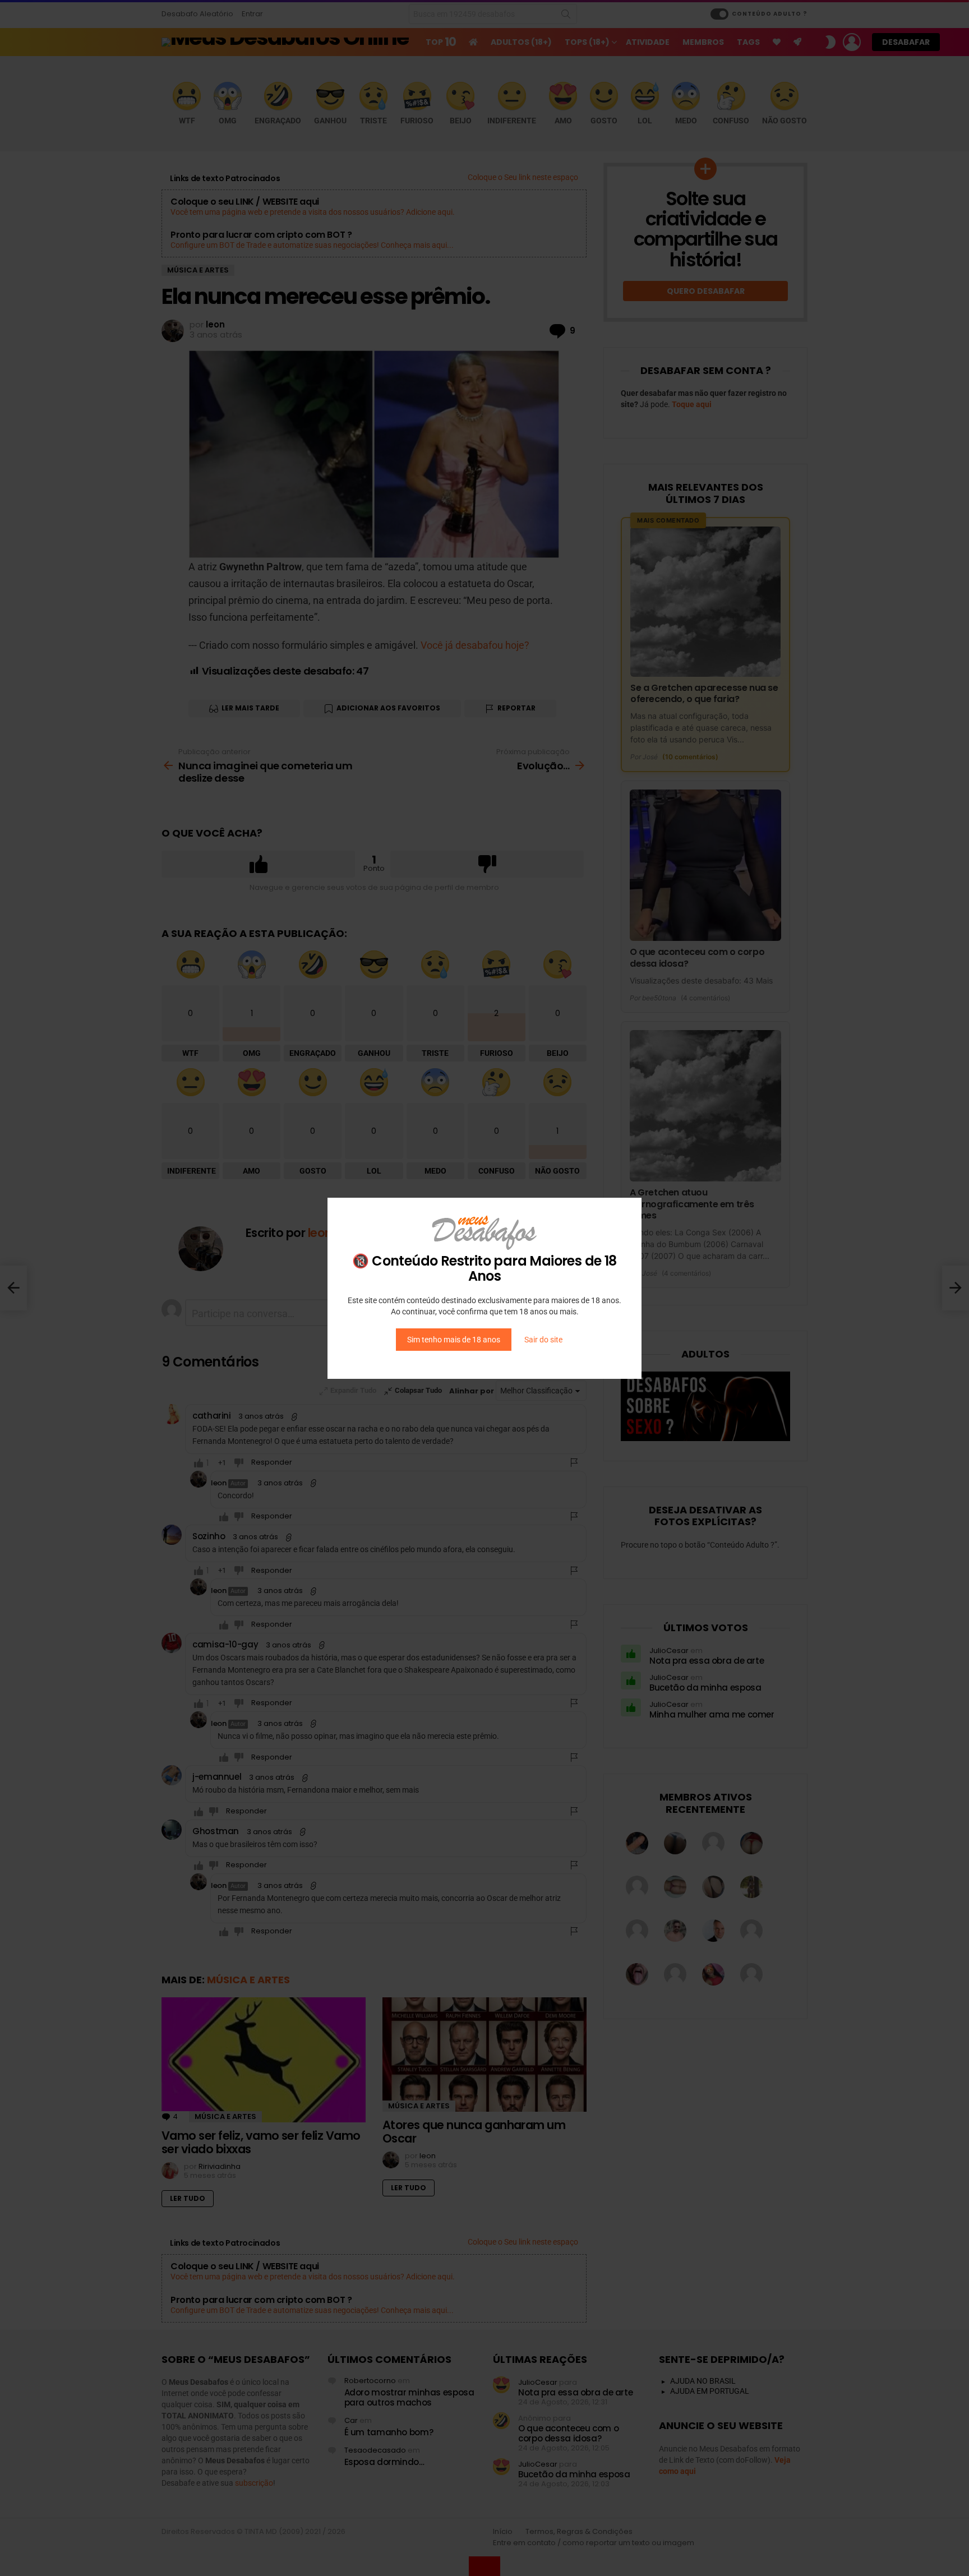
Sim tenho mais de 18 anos (454, 1340)
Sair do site (543, 1340)
